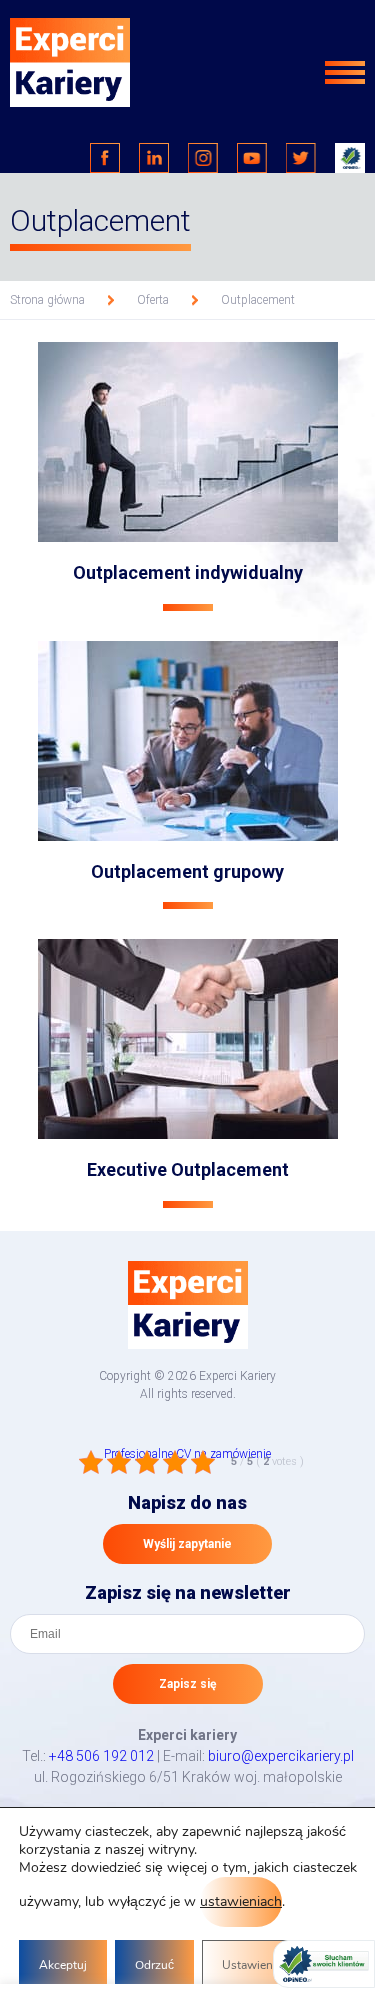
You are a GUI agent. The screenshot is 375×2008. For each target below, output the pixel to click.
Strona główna (47, 300)
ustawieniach (241, 1901)
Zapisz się (187, 1684)
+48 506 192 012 (101, 1756)
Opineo (350, 158)
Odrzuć (154, 1965)
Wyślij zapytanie (187, 1544)
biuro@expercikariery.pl (281, 1756)
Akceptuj (63, 1965)
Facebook (105, 158)
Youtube (252, 158)
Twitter (301, 158)
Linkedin (154, 158)
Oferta (153, 300)
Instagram (203, 158)
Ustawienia (252, 1965)
